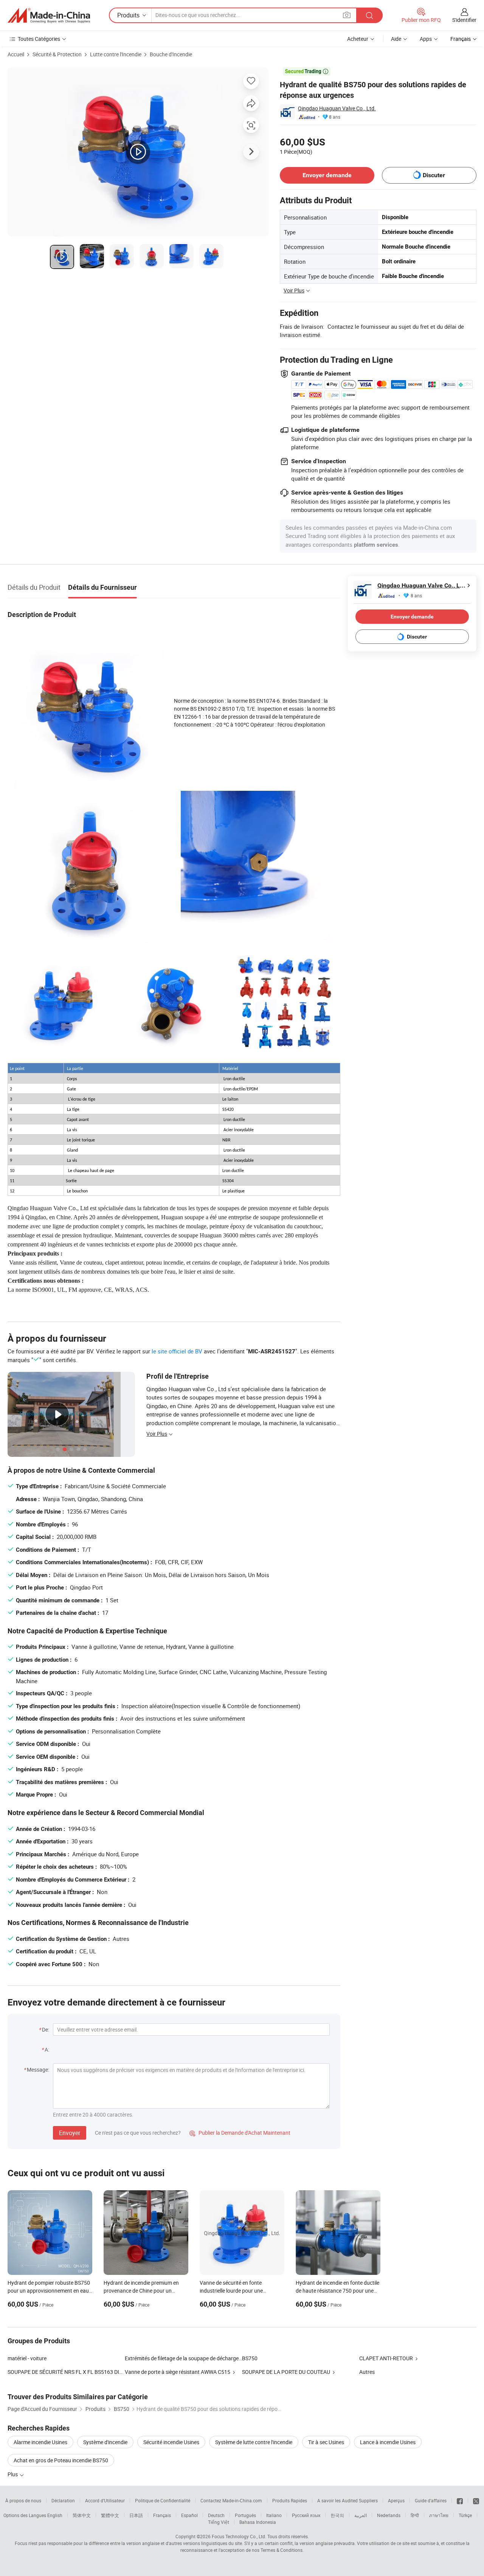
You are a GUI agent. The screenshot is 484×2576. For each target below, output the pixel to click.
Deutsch (216, 2515)
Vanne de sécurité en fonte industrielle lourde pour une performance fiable (231, 2291)
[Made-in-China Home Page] (49, 15)
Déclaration (63, 2500)
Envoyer (70, 2133)
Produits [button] (128, 15)
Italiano (274, 2515)
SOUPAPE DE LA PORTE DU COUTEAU (286, 2372)
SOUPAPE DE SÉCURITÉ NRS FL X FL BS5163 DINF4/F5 (66, 2372)
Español (189, 2515)
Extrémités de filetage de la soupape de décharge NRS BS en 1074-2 (183, 2358)
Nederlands (389, 2515)
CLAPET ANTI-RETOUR (386, 2358)
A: (47, 2050)
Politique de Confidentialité (163, 2500)
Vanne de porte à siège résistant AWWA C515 (178, 2372)
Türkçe (465, 2515)
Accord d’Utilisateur (105, 2500)
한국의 (337, 2515)
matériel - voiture (27, 2358)
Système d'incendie (105, 2442)
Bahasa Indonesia (258, 2522)
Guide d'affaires (431, 2500)
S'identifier (464, 20)
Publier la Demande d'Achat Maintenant (240, 2133)
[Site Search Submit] (369, 15)
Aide (396, 39)
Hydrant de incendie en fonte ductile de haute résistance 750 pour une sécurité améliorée (337, 2291)
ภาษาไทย (439, 2515)
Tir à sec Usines (326, 2442)
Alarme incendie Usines (40, 2442)
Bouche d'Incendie (171, 54)
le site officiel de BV (177, 1351)
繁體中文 (110, 2515)
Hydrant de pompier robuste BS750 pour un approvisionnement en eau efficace (49, 2291)
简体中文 (82, 2515)
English (55, 2515)
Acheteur (358, 39)
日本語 (136, 2515)
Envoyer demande (327, 175)
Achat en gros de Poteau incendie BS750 (61, 2460)
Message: (38, 2070)
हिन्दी (415, 2515)
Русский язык (306, 2515)
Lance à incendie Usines (388, 2442)
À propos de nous (23, 2500)
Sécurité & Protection (57, 54)
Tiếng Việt (219, 2522)
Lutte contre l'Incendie (116, 54)
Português (245, 2515)
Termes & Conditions (282, 2550)
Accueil (16, 54)
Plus (13, 2474)
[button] (347, 15)
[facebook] (460, 2500)
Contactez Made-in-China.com (231, 2500)
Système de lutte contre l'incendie (254, 2442)
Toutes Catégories (39, 39)
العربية (361, 2515)
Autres (367, 2372)
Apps (426, 39)
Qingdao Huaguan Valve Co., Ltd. (337, 108)
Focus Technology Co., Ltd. (239, 2536)
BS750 (250, 2358)
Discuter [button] (434, 175)
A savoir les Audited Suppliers (347, 2500)
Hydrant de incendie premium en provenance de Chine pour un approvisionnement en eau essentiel (145, 2291)
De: (46, 2029)
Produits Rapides (290, 2500)
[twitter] (476, 2500)
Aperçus (396, 2500)
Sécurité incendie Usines (171, 2442)
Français (162, 2515)
